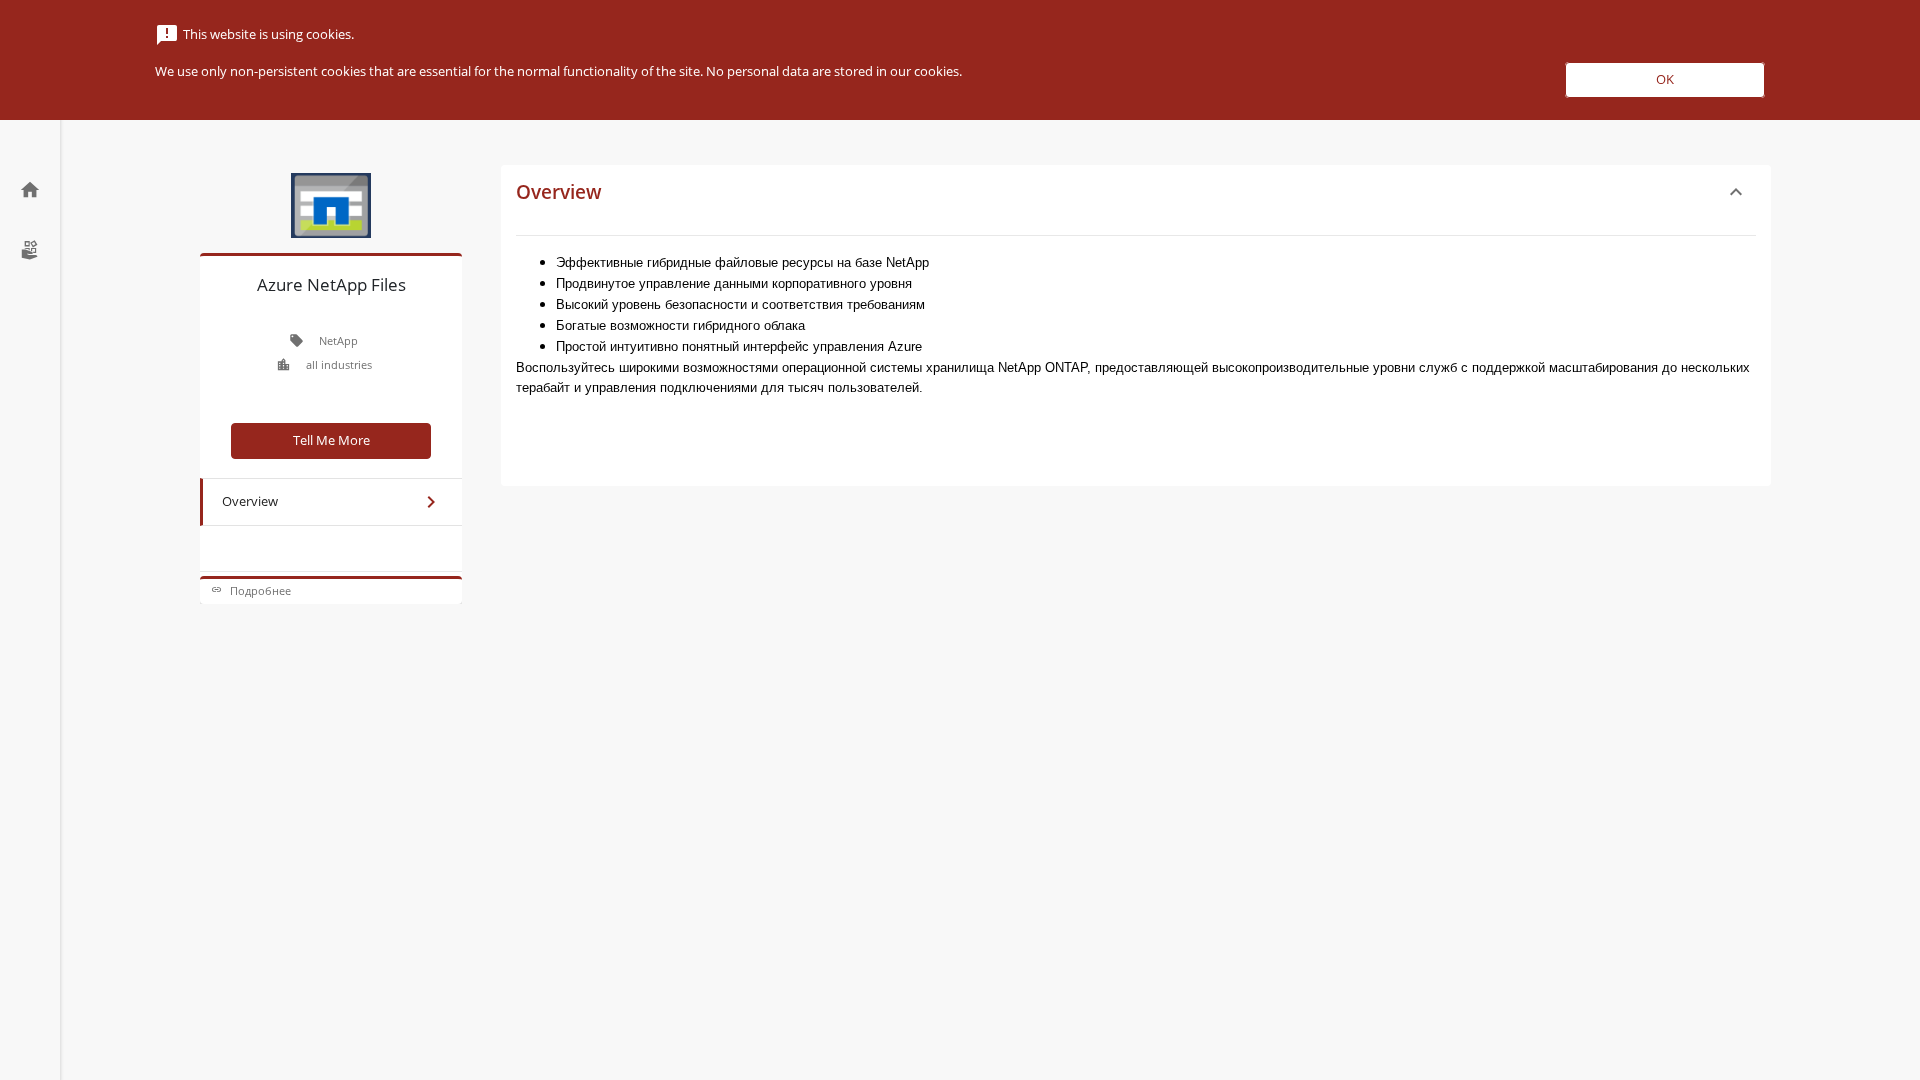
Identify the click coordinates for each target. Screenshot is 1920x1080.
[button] (331, 591)
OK (1665, 79)
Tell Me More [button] (331, 440)
